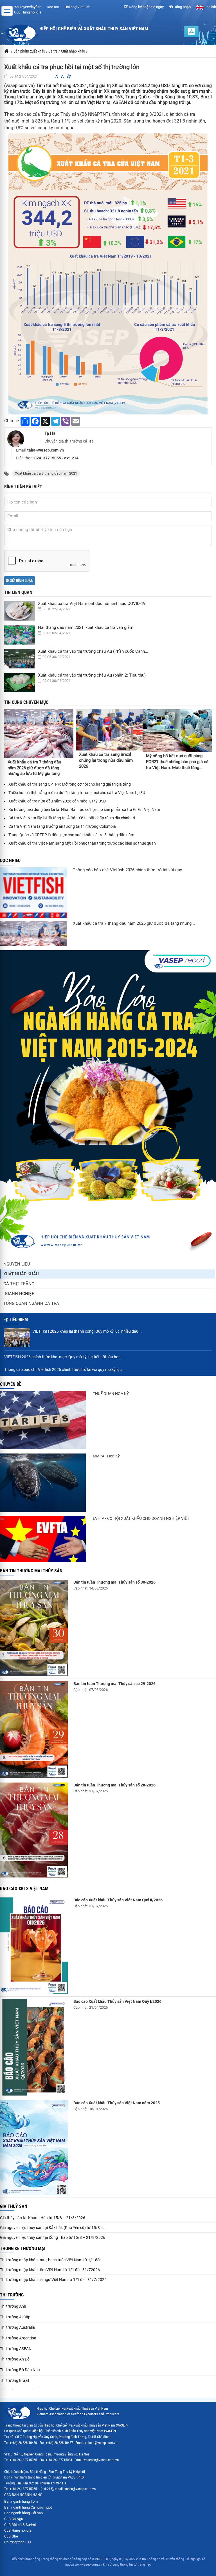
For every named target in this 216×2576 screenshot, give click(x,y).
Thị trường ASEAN (16, 2349)
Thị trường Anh (13, 2306)
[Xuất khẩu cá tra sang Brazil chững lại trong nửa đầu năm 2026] (109, 730)
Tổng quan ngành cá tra (31, 1303)
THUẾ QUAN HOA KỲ (111, 1394)
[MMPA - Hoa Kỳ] (43, 1483)
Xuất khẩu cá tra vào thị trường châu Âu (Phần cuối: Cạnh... (93, 651)
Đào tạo (53, 7)
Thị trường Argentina (18, 2338)
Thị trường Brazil (14, 2380)
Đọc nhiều (10, 860)
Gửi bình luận (21, 581)
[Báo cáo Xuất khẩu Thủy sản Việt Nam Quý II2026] (34, 1946)
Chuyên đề (11, 1384)
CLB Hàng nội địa (28, 12)
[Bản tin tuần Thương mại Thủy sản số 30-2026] (34, 1628)
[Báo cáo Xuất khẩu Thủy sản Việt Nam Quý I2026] (34, 2047)
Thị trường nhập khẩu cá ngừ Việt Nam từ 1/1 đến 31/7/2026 (53, 2280)
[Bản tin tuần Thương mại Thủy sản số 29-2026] (34, 1729)
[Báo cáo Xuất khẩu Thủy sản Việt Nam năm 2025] (34, 2148)
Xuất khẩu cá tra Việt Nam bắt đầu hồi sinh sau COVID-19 (92, 604)
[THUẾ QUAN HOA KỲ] (43, 1420)
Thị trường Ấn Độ (15, 2359)
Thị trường (12, 2295)
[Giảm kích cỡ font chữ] (57, 77)
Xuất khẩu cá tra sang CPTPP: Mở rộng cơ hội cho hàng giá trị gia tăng (70, 784)
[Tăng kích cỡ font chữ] (69, 77)
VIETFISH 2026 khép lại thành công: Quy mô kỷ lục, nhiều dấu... (87, 1331)
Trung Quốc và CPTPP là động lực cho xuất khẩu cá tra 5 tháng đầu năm (71, 835)
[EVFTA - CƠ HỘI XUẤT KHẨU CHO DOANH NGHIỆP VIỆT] (43, 1539)
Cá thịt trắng (19, 1284)
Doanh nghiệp (19, 1294)
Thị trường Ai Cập (15, 2317)
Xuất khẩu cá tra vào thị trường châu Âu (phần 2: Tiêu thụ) (92, 675)
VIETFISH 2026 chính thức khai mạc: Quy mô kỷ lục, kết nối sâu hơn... (64, 1357)
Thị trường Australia (17, 2327)
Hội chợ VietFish (77, 7)
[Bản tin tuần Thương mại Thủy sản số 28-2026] (34, 1830)
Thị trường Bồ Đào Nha (20, 2370)
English (210, 7)
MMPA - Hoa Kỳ (106, 1456)
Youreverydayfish (28, 7)
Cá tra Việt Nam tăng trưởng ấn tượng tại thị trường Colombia (62, 826)
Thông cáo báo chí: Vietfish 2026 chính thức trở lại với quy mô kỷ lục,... (65, 1369)
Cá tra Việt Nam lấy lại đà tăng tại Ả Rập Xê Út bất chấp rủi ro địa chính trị (72, 818)
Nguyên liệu (17, 1264)
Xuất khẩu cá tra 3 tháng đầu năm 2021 (46, 473)
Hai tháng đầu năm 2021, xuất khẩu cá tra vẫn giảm (86, 627)
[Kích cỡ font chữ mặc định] (62, 77)
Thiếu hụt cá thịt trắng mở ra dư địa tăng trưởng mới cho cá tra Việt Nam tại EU (77, 793)
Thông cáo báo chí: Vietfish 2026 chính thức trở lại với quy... (129, 870)
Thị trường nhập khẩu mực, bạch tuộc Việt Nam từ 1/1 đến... (52, 2260)
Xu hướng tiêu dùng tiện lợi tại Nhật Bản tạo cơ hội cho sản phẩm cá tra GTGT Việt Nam (84, 809)
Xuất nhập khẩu (21, 1274)
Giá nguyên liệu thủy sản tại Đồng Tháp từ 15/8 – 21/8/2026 (53, 2237)
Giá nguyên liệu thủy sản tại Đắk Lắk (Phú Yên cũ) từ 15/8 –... (53, 2228)
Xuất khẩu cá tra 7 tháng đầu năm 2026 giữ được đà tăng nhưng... (134, 923)
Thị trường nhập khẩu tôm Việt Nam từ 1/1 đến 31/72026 (50, 2270)
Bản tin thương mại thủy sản (31, 1571)
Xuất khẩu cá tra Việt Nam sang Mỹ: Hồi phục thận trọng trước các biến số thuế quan (82, 843)
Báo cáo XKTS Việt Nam (24, 1889)
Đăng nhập (182, 7)
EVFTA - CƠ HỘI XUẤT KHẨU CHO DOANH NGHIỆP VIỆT (141, 1518)
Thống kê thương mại (23, 2249)
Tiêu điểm (18, 1320)
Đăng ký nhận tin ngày (146, 7)
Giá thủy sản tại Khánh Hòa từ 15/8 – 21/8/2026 (43, 2218)
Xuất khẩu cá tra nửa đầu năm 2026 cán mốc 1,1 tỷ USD (57, 801)
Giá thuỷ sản (14, 2206)
